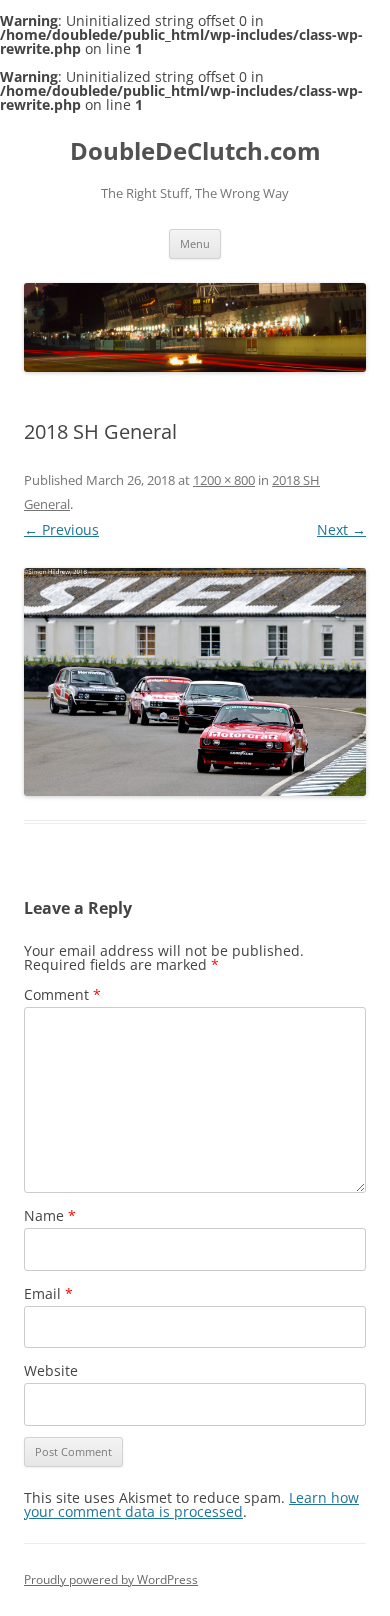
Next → (341, 529)
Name (50, 1215)
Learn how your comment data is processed (191, 1504)
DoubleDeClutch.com (195, 151)
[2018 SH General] (195, 682)
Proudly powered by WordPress (111, 1579)
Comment (62, 994)
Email (48, 1293)
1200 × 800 (224, 480)
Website (51, 1370)
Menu (195, 243)
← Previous (61, 529)
